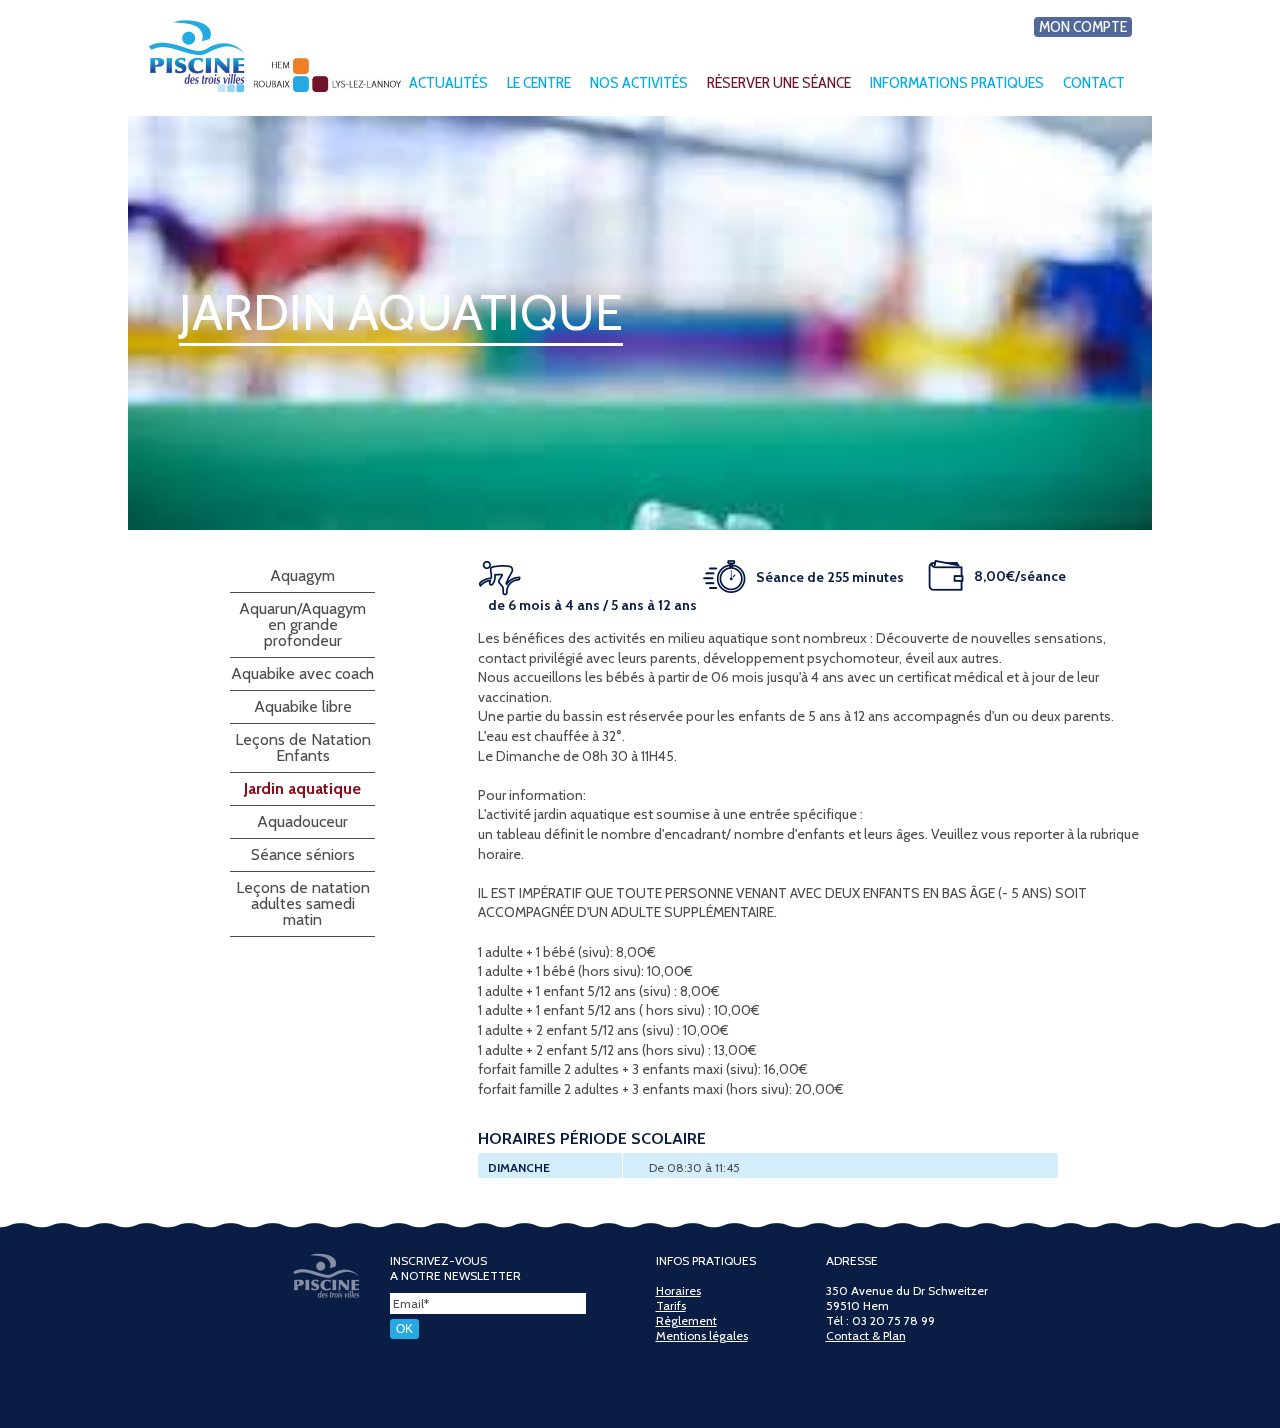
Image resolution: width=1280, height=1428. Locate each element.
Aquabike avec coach (302, 673)
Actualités (448, 82)
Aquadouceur (302, 821)
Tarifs (671, 1305)
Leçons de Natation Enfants (303, 747)
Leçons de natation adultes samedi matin (303, 903)
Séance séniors (303, 854)
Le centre (539, 82)
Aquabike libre (303, 706)
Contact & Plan (866, 1335)
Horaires (678, 1290)
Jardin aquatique (302, 788)
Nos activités (639, 82)
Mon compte (1083, 26)
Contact (1094, 82)
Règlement (686, 1320)
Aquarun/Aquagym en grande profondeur (302, 624)
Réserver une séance (779, 82)
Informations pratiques (957, 82)
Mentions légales (702, 1335)
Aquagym (302, 575)
